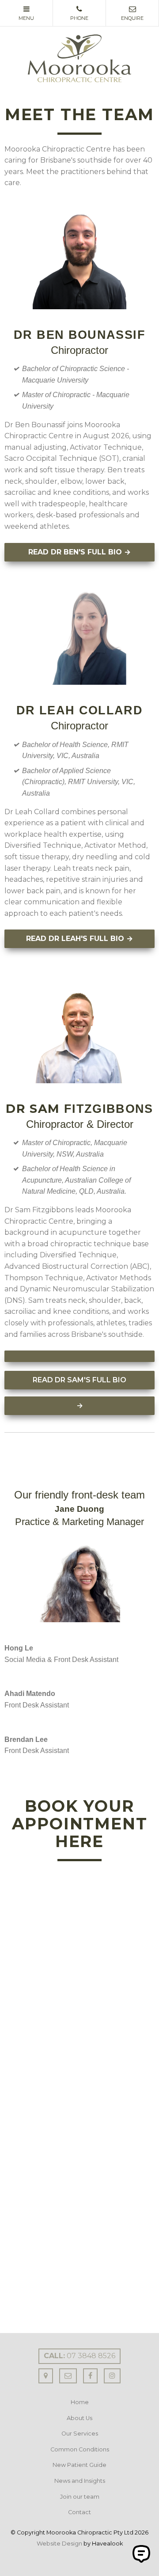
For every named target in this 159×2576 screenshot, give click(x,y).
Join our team (80, 2497)
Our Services (80, 2434)
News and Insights (80, 2481)
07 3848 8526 (79, 2356)
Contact (79, 2512)
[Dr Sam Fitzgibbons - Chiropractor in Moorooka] (79, 1356)
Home (80, 2402)
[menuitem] (79, 2402)
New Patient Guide (79, 2465)
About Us (79, 2418)
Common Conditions (80, 2449)
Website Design (59, 2544)
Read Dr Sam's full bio (79, 1380)
